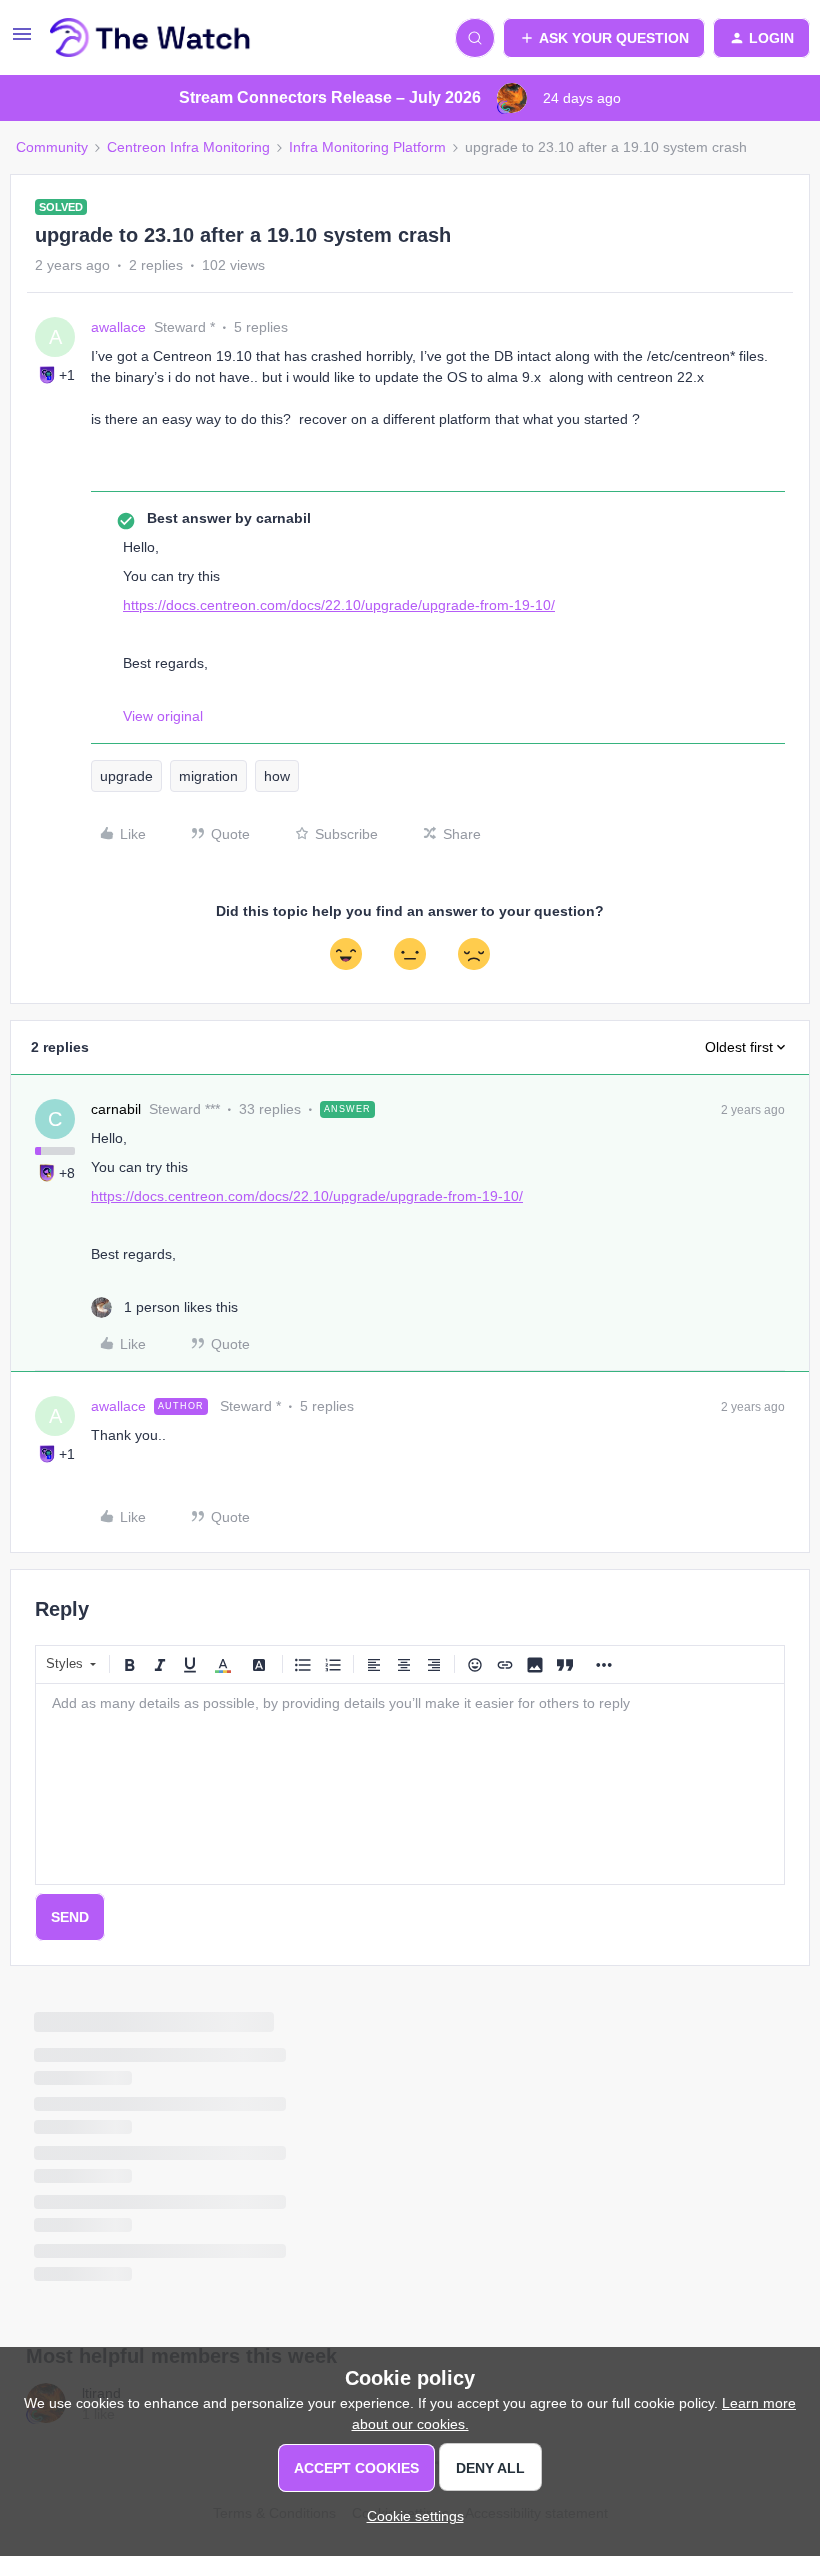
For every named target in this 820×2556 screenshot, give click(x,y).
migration (208, 776)
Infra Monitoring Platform (367, 147)
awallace (118, 327)
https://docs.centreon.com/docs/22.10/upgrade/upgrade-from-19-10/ (339, 605)
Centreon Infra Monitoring (188, 147)
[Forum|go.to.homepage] (150, 38)
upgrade (126, 776)
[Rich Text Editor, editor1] (410, 1784)
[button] (22, 41)
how (277, 776)
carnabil (116, 1109)
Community (52, 147)
